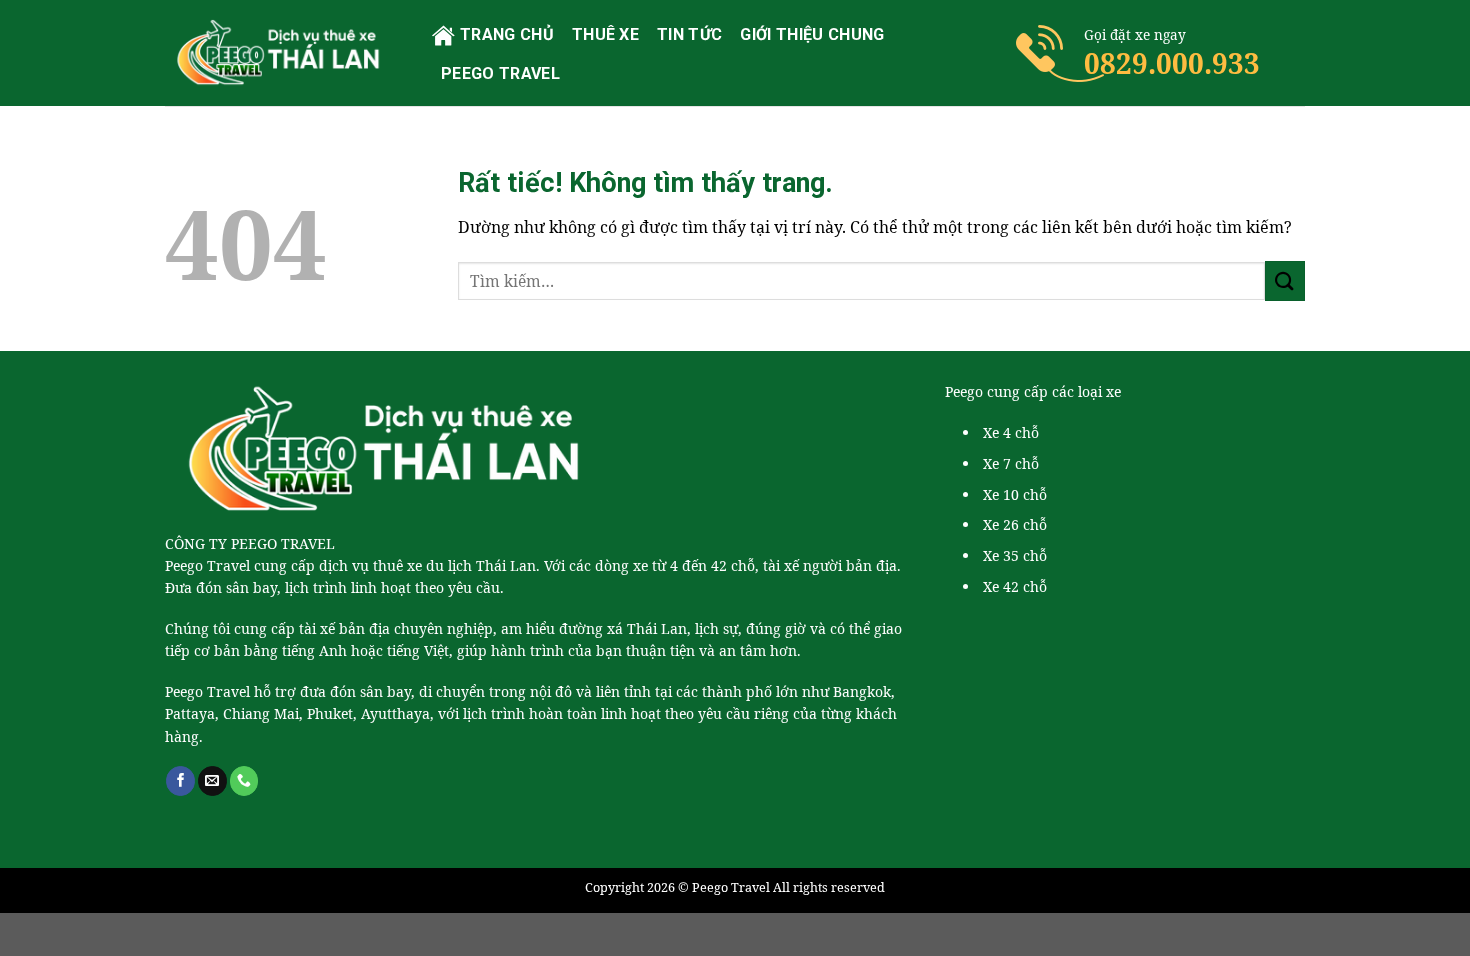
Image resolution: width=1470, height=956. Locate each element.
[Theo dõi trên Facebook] (180, 781)
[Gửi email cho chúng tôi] (212, 781)
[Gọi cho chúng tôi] (244, 781)
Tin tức (689, 34)
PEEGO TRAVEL (500, 73)
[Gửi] (1285, 280)
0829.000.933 (1172, 63)
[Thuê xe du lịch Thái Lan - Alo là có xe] (283, 52)
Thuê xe (605, 34)
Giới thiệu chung (812, 34)
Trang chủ (507, 34)
